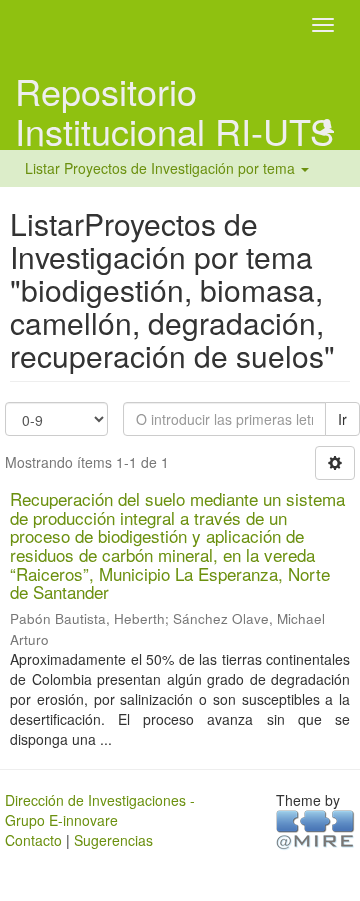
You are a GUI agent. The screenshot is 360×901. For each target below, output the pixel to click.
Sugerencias (113, 840)
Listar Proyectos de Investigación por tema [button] (162, 168)
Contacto (33, 840)
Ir (342, 419)
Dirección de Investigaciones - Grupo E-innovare (100, 810)
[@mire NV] (315, 828)
